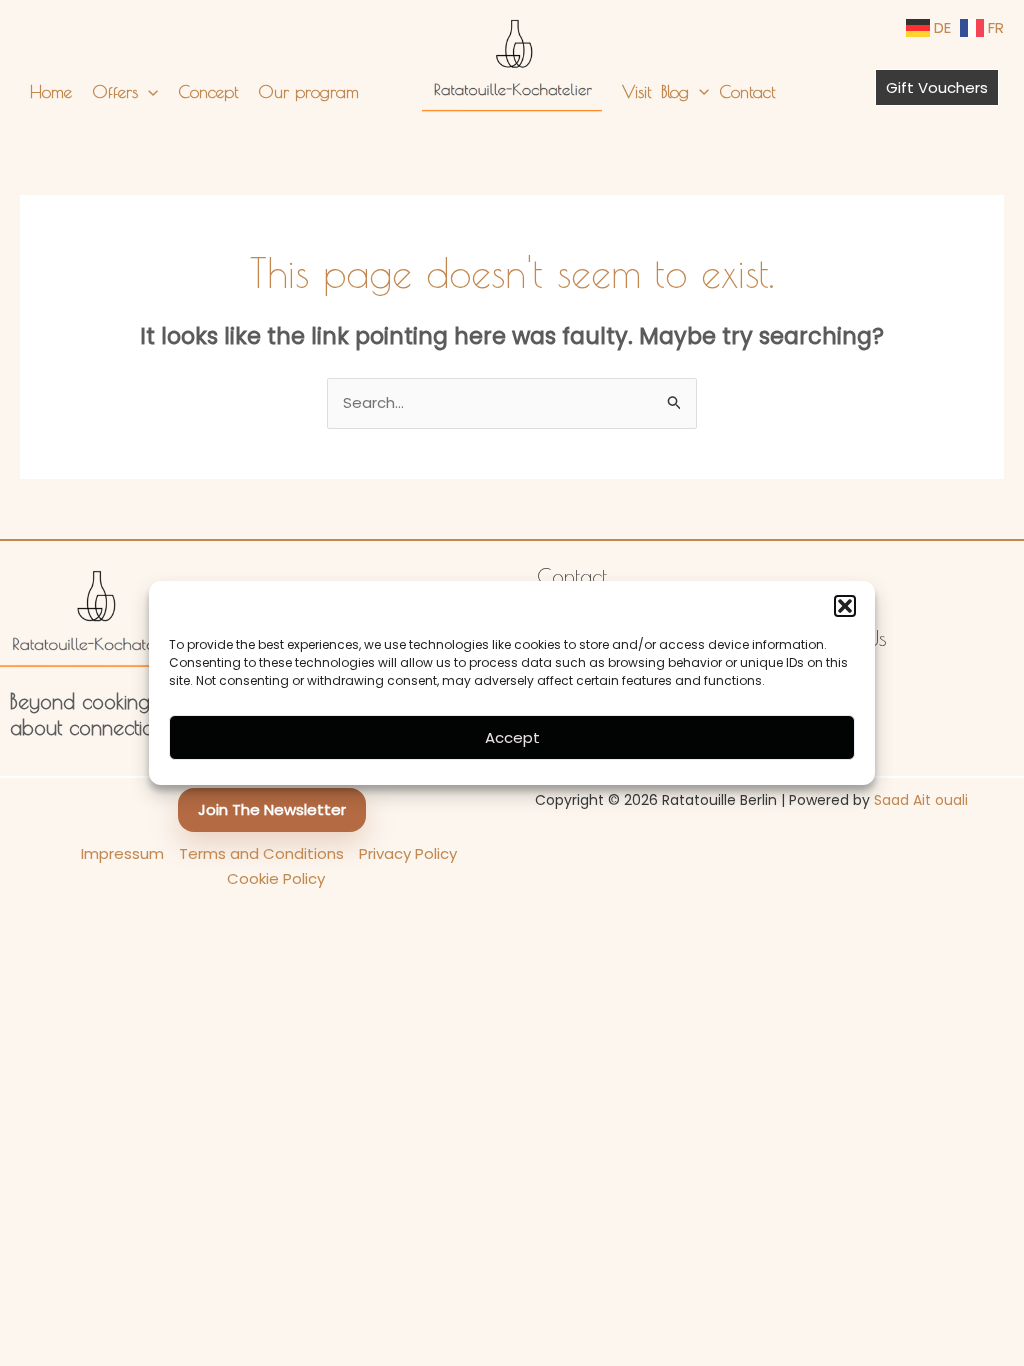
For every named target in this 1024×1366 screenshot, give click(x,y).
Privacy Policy (605, 805)
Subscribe (512, 845)
